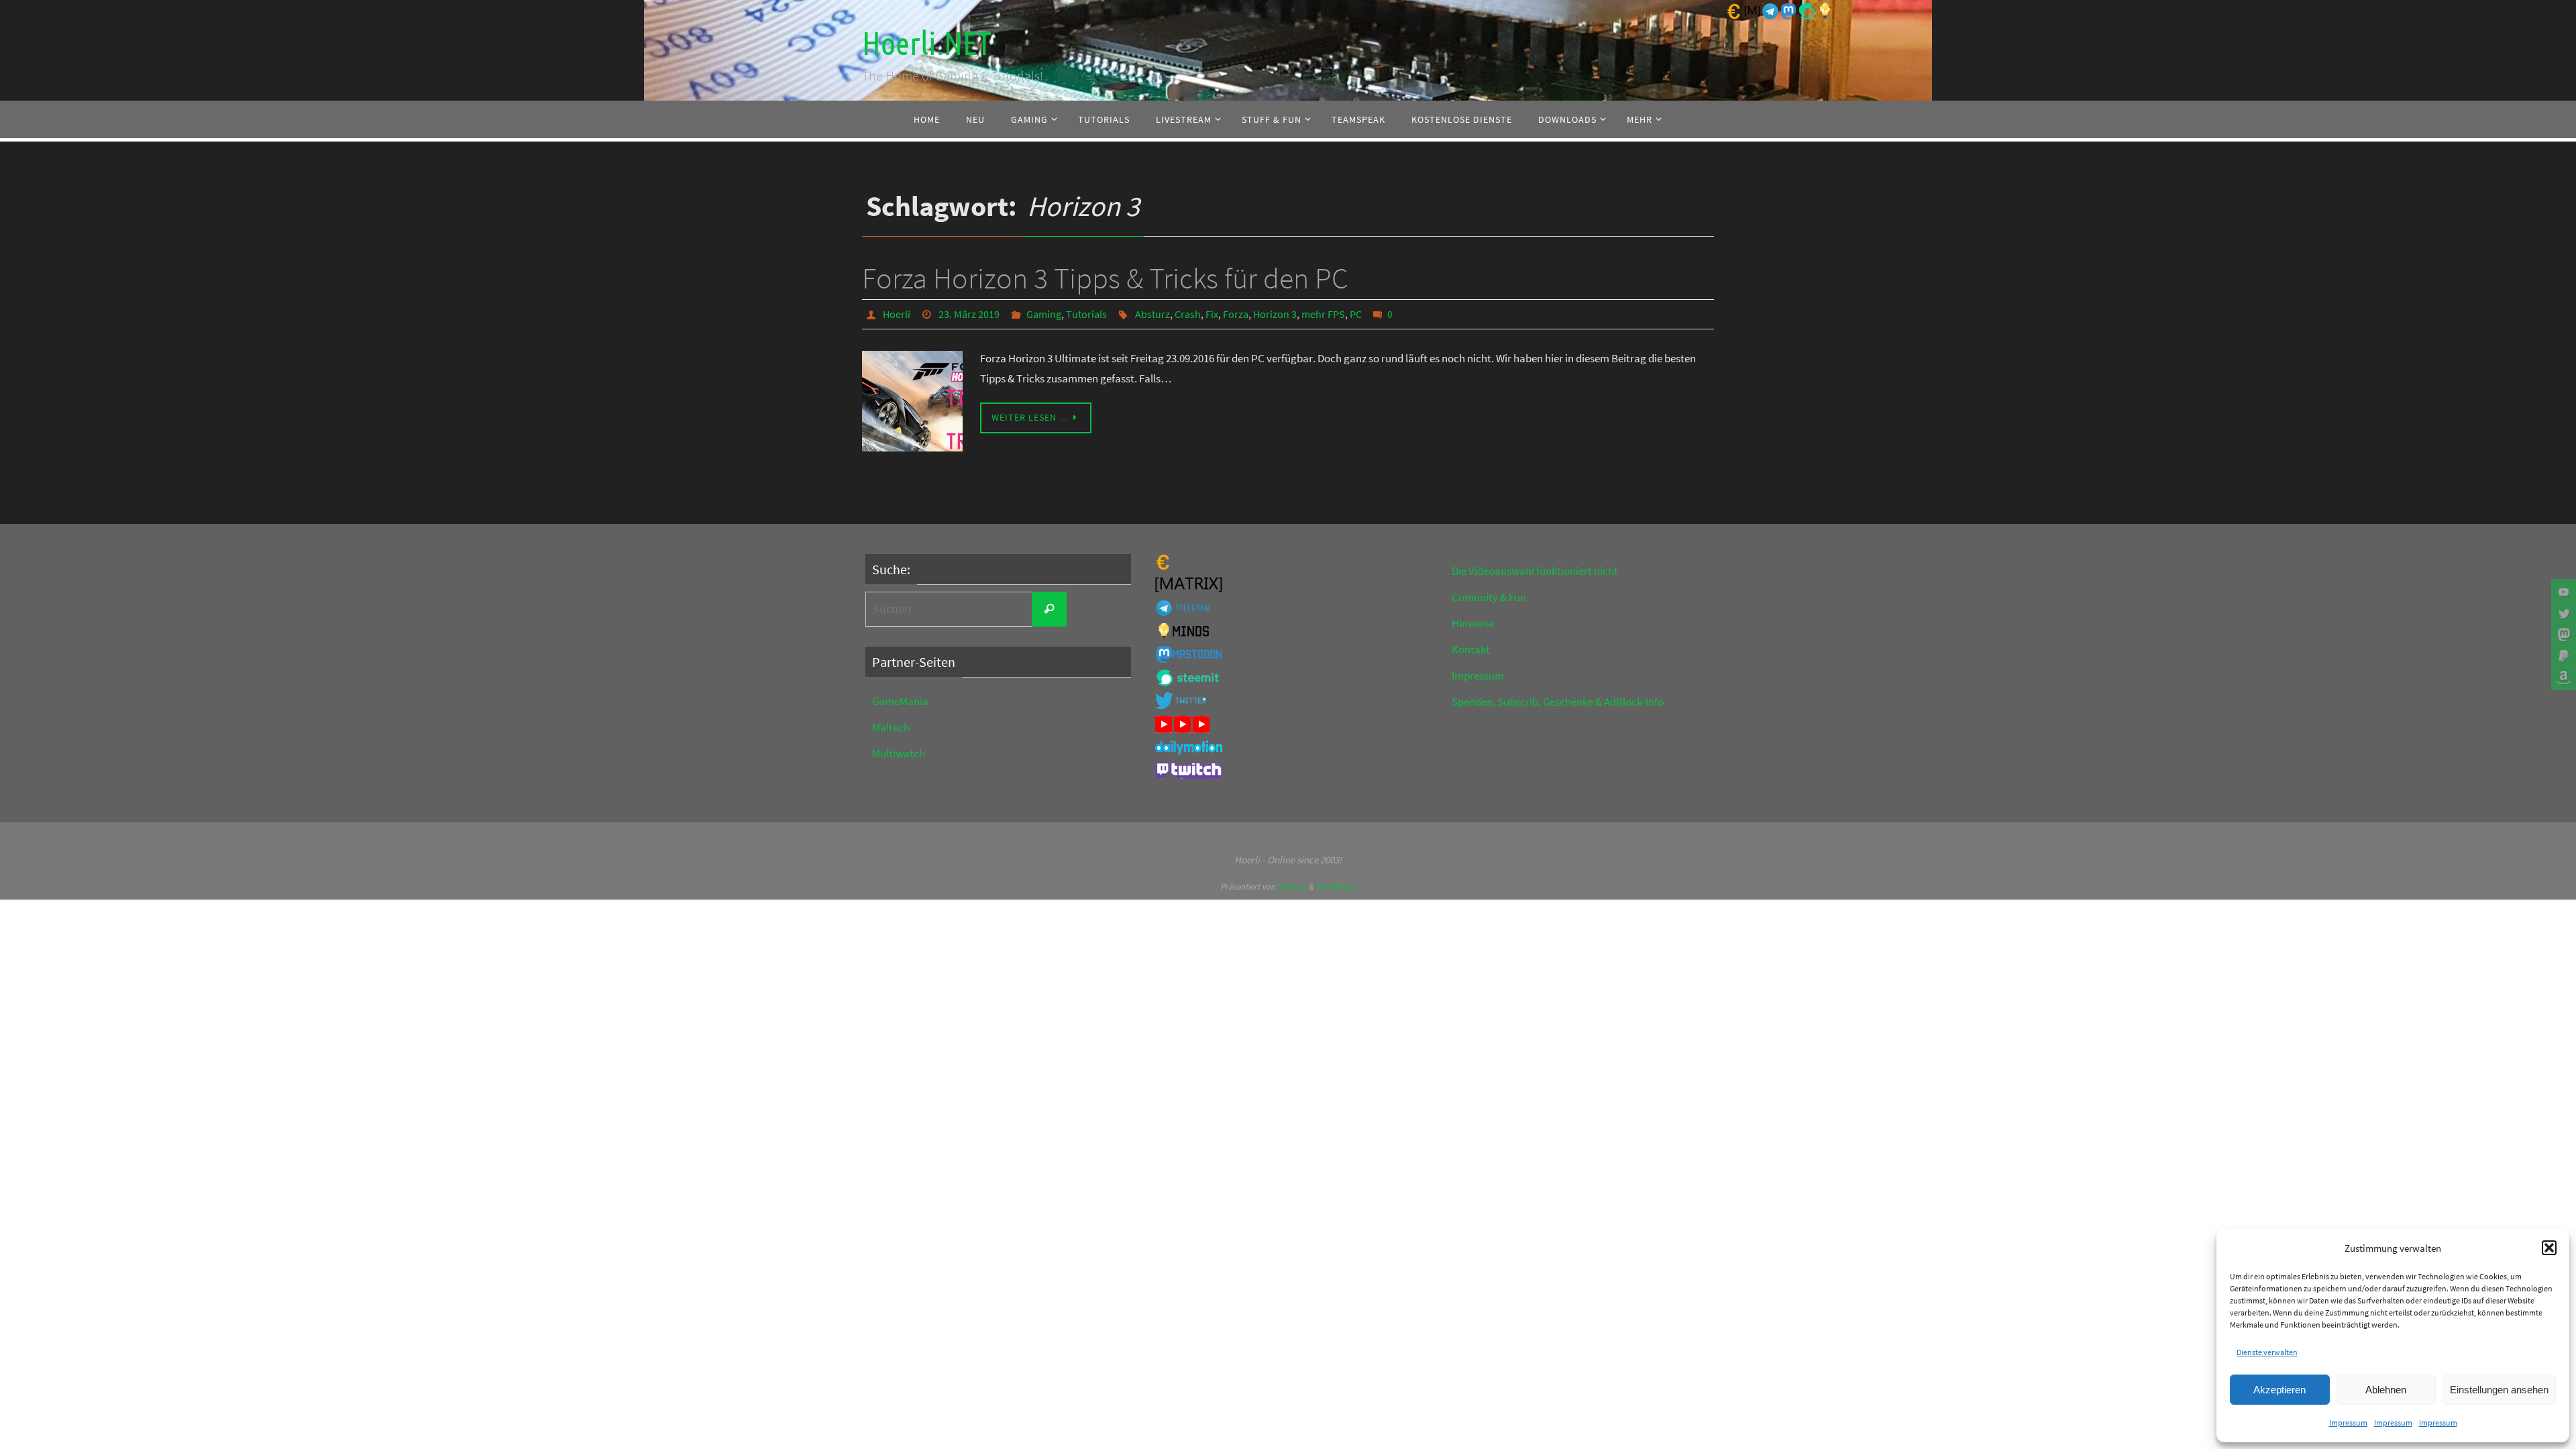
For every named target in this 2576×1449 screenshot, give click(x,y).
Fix (1212, 314)
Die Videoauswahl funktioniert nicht (1535, 571)
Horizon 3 (1275, 314)
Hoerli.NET (926, 44)
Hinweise (1473, 623)
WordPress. (1336, 887)
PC (1356, 314)
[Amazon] (2562, 678)
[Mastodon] (2562, 635)
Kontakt (1471, 649)
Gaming (1044, 314)
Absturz (1152, 314)
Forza (1236, 314)
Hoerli (897, 314)
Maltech (891, 727)
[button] (2549, 1248)
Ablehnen (2386, 1390)
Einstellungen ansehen (2499, 1390)
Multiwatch (899, 753)
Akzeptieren (2279, 1390)
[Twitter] (2562, 613)
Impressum (2348, 1423)
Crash (1188, 314)
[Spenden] (2562, 656)
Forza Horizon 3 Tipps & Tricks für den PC (1105, 278)
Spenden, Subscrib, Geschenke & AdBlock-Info (1558, 702)
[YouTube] (2562, 592)
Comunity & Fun (1489, 597)
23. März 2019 (969, 314)
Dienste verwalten (2267, 1352)
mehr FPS (1323, 314)
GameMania (900, 701)
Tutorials (1086, 314)
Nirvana (1292, 887)
